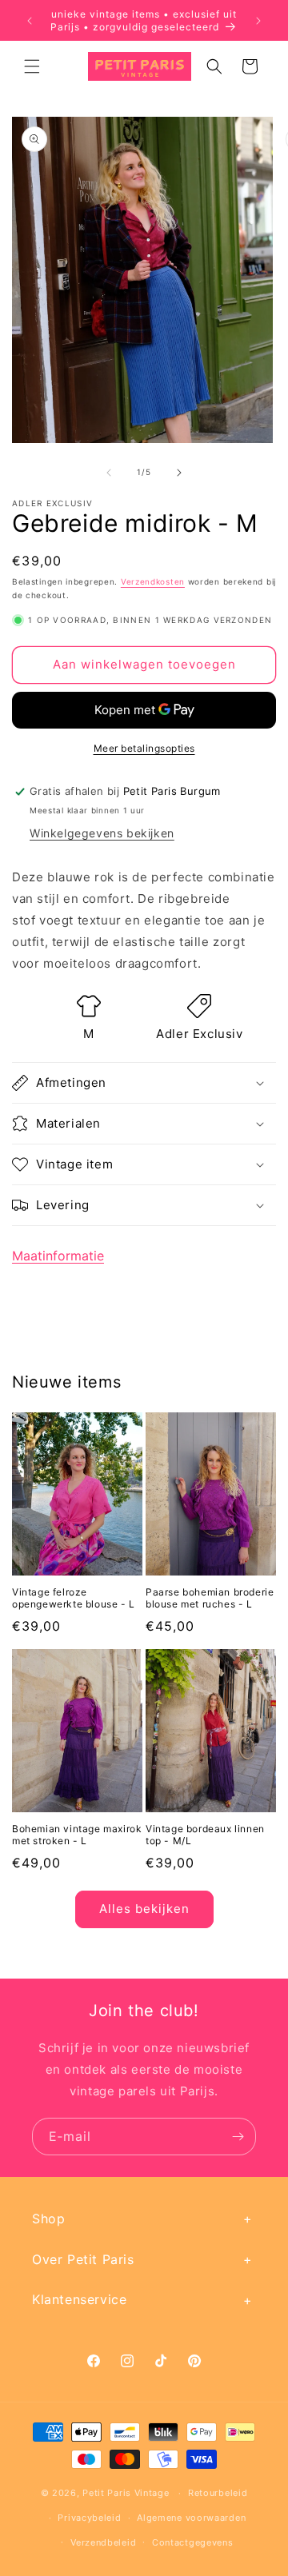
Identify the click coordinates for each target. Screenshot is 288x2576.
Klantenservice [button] (79, 2299)
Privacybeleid (89, 2518)
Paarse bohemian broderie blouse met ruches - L (210, 1598)
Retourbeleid (218, 2493)
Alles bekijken (144, 1909)
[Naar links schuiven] (109, 473)
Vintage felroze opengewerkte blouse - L (74, 1598)
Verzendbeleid (103, 2542)
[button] (32, 66)
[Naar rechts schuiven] (179, 473)
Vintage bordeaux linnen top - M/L (205, 1835)
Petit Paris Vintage (126, 2493)
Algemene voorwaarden (191, 2518)
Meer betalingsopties (144, 748)
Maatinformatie (58, 1256)
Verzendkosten (153, 581)
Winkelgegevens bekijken (102, 833)
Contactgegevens (193, 2542)
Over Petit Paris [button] (83, 2259)
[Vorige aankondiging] (30, 21)
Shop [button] (48, 2219)
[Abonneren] (238, 2137)
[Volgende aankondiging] (258, 21)
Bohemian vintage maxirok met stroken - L (77, 1835)
